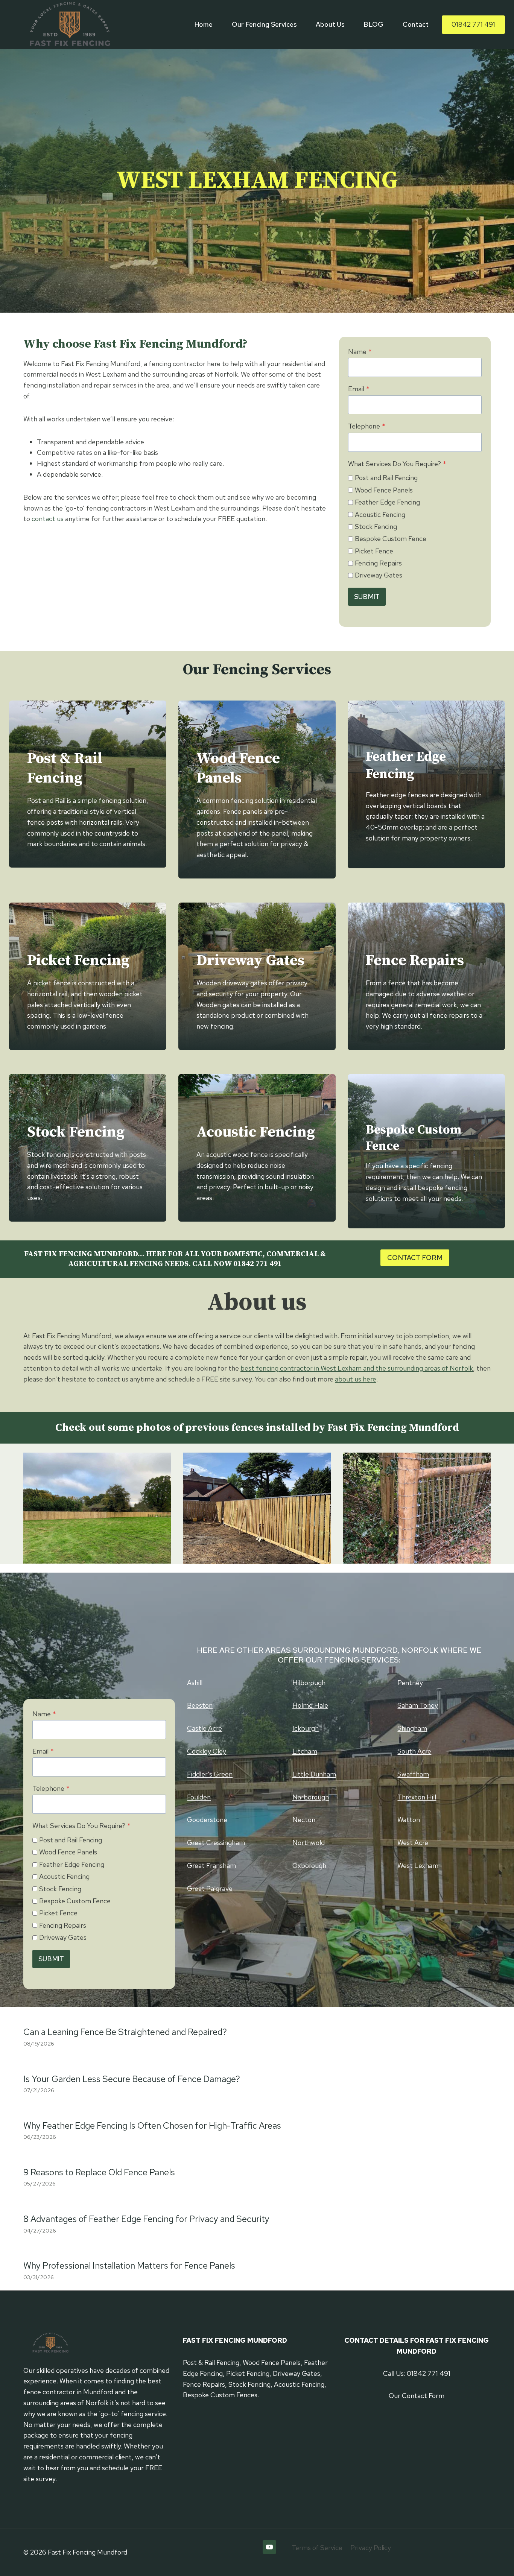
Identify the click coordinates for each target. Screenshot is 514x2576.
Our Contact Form (417, 2396)
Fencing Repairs (378, 563)
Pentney (410, 1683)
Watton (409, 1820)
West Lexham (418, 1866)
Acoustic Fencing (380, 514)
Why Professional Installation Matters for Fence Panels (129, 2265)
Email (359, 389)
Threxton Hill (417, 1797)
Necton (304, 1820)
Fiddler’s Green (210, 1774)
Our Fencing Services (264, 24)
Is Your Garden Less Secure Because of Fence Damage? (132, 2079)
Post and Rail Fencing (386, 478)
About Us (330, 24)
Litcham (305, 1751)
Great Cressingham (216, 1843)
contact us (48, 519)
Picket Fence (374, 551)
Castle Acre (205, 1728)
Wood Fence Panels (384, 490)
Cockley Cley (207, 1751)
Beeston (200, 1705)
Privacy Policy (371, 2548)
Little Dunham (314, 1774)
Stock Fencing (376, 527)
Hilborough (309, 1683)
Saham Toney (418, 1705)
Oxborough (309, 1866)
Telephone (367, 426)
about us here (356, 1379)
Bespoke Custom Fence (391, 539)
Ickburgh (306, 1728)
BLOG (373, 24)
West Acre (413, 1843)
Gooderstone (207, 1820)
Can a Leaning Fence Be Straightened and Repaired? (125, 2032)
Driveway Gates (379, 575)
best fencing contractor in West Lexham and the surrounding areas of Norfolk (357, 1368)
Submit (367, 597)
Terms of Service (317, 2548)
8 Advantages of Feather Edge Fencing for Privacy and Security (146, 2219)
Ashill (195, 1683)
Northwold (309, 1843)
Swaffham (413, 1774)
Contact (416, 24)
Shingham (412, 1728)
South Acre (414, 1751)
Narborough (311, 1797)
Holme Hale (310, 1705)
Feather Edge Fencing (387, 502)
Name (360, 352)
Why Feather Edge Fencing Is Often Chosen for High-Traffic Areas (152, 2125)
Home (204, 24)
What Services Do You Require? (397, 464)
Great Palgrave (210, 1888)
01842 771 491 (473, 24)
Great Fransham (211, 1866)
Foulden (199, 1797)
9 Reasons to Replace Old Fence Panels (99, 2172)
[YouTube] (269, 2547)
